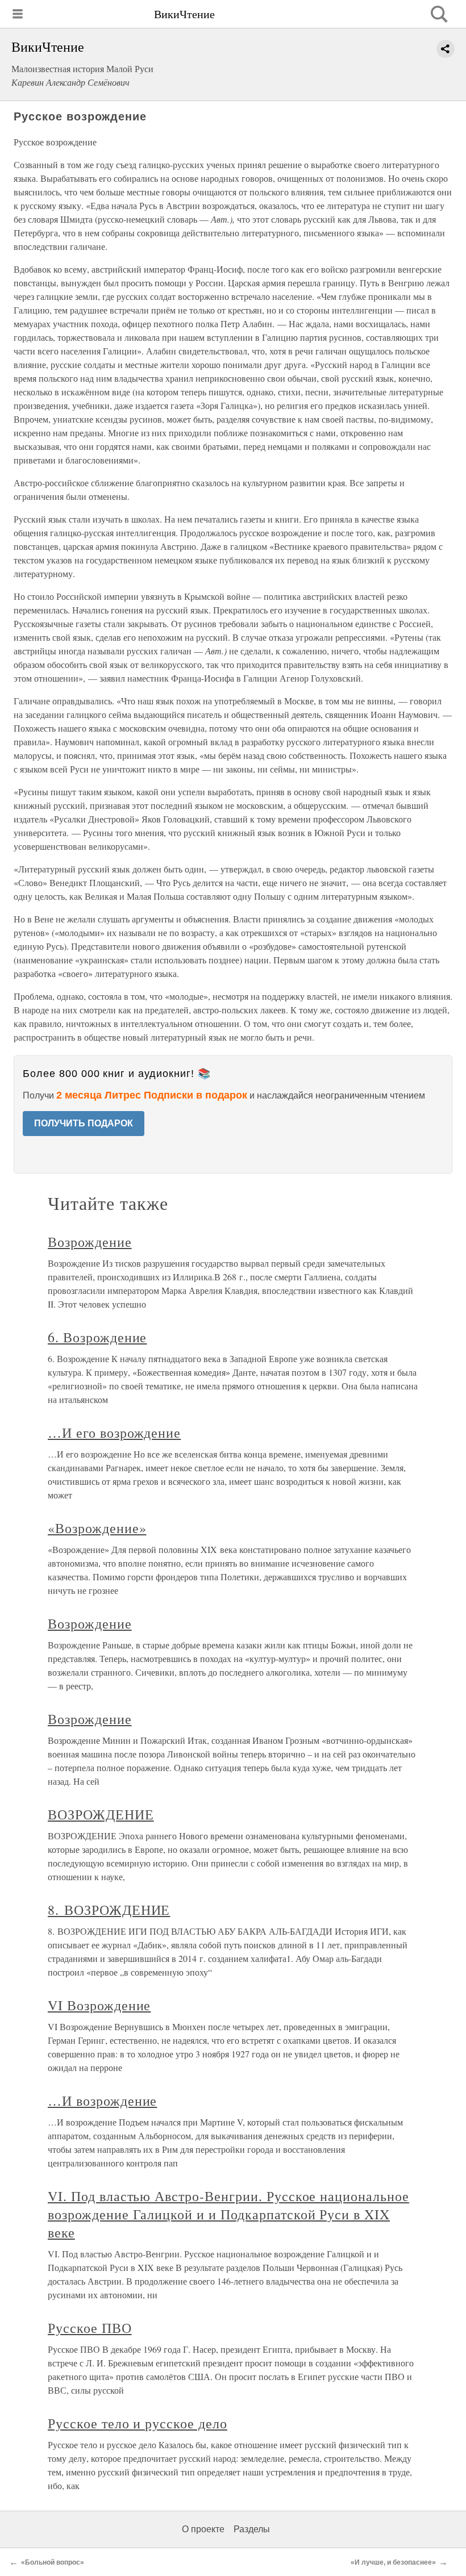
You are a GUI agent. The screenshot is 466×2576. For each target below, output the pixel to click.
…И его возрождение (114, 1433)
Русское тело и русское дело (138, 2423)
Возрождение (90, 1242)
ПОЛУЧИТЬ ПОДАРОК (84, 1123)
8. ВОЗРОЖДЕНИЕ (109, 1910)
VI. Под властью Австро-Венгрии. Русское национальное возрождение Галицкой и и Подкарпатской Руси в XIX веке (228, 2214)
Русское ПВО (90, 2328)
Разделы (252, 2529)
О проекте (203, 2529)
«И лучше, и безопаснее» (393, 2562)
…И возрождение (102, 2101)
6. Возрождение (97, 1337)
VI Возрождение (99, 2005)
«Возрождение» (97, 1528)
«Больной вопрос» (53, 2562)
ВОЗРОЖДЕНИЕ (101, 1814)
